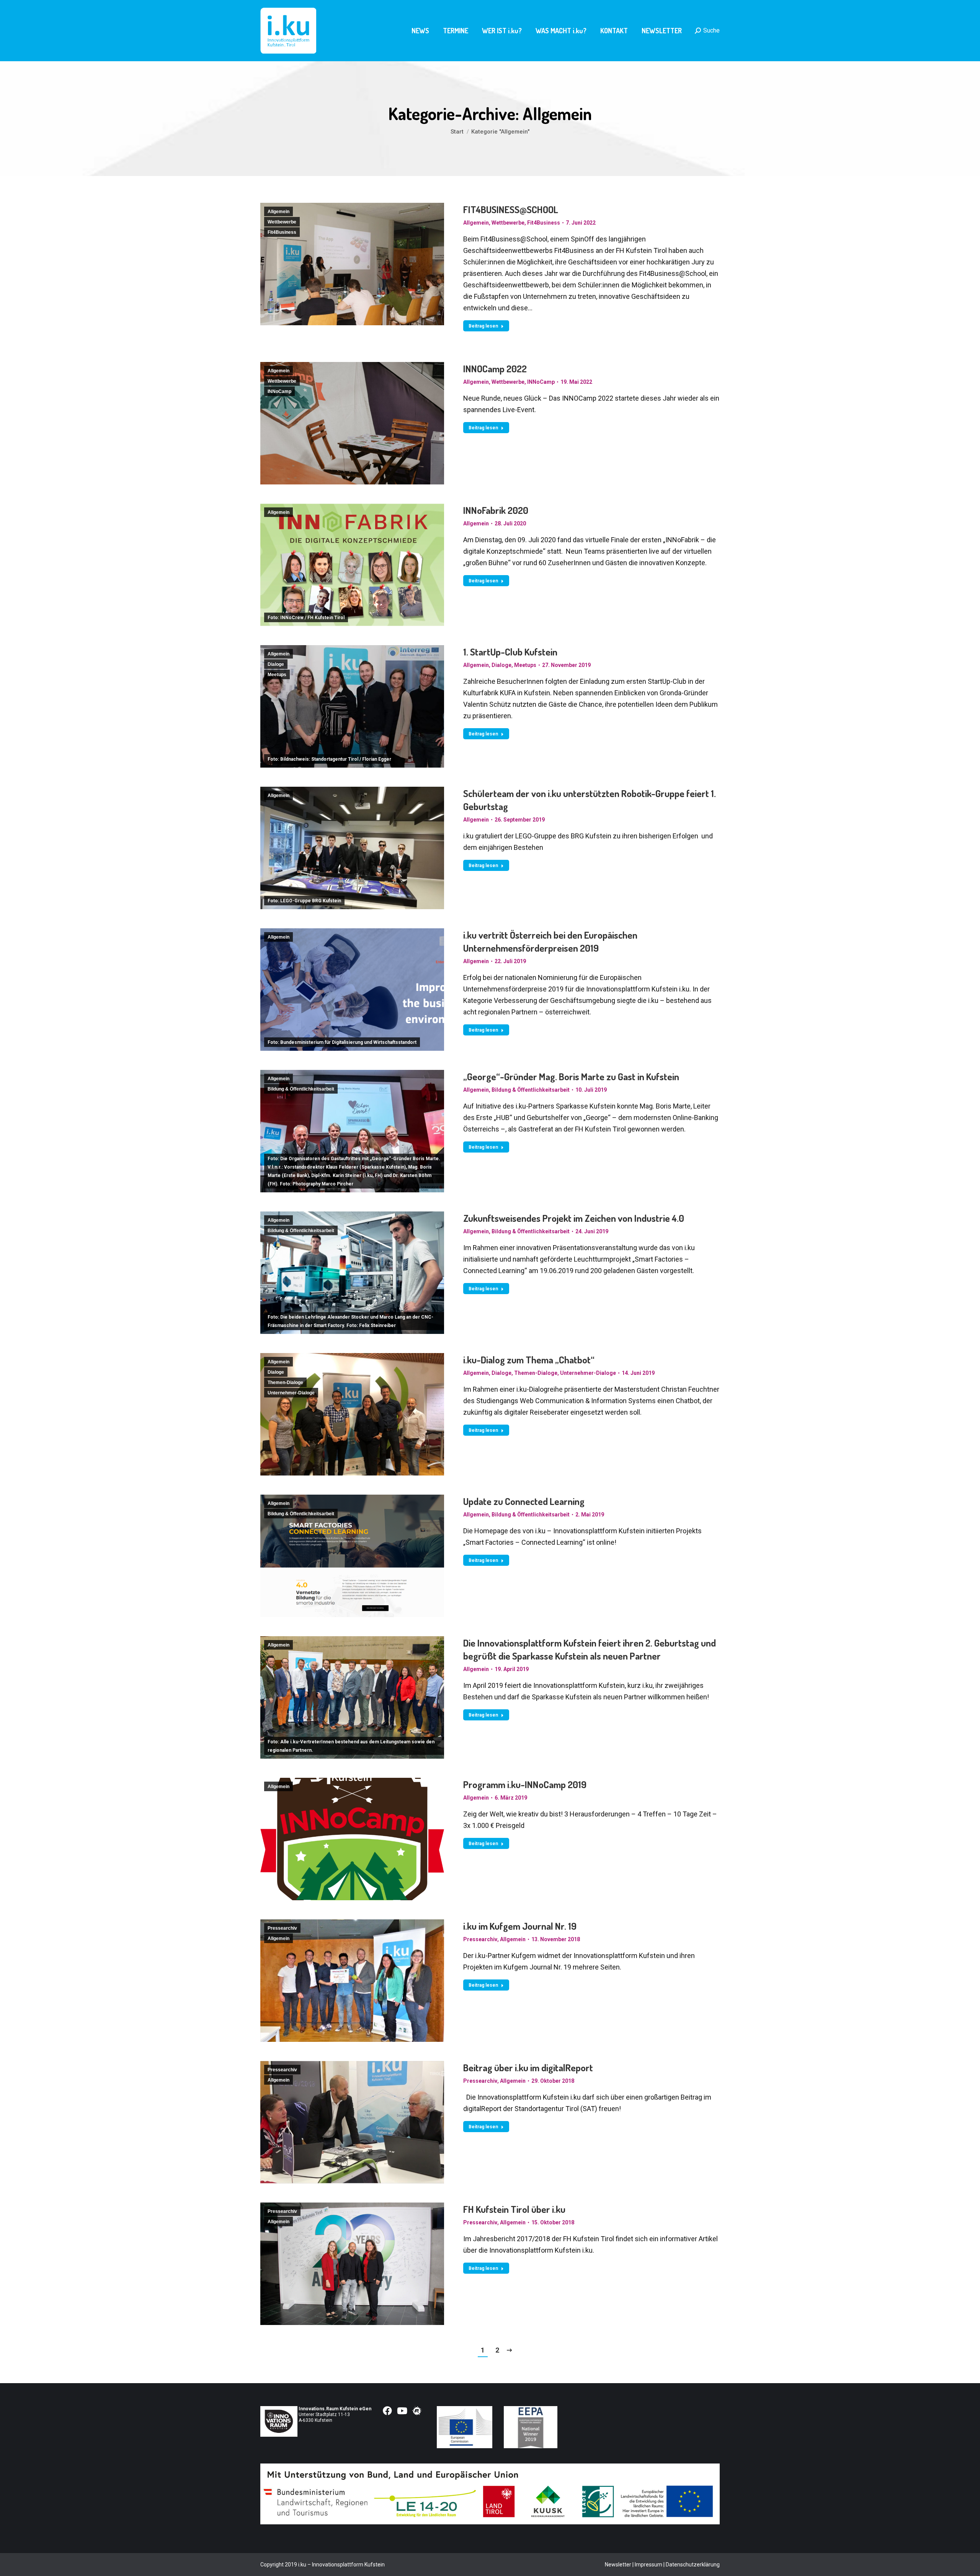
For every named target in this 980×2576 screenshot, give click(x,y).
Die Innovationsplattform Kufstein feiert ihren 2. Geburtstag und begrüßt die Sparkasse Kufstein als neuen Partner (590, 1649)
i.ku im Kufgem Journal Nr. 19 (520, 1926)
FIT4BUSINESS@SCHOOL (511, 209)
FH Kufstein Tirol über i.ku (514, 2209)
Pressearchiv (282, 1928)
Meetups (277, 675)
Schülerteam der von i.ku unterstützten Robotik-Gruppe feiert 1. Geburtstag (590, 800)
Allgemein (278, 212)
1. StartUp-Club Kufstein (510, 652)
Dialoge (276, 664)
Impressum (648, 2565)
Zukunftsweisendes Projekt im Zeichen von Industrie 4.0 (574, 1218)
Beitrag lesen (483, 326)
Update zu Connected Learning (524, 1501)
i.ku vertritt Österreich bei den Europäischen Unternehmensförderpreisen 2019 (550, 941)
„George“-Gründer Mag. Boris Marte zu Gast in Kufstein (571, 1076)
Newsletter (618, 2565)
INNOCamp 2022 (495, 368)
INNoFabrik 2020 (496, 510)
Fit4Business (282, 232)
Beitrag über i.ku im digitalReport (528, 2067)
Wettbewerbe (282, 222)
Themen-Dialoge (285, 1383)
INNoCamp (279, 391)
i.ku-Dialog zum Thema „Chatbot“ (529, 1360)
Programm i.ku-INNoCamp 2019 (525, 1784)
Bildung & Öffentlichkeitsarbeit (301, 1089)
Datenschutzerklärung (693, 2565)
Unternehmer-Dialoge (291, 1393)
